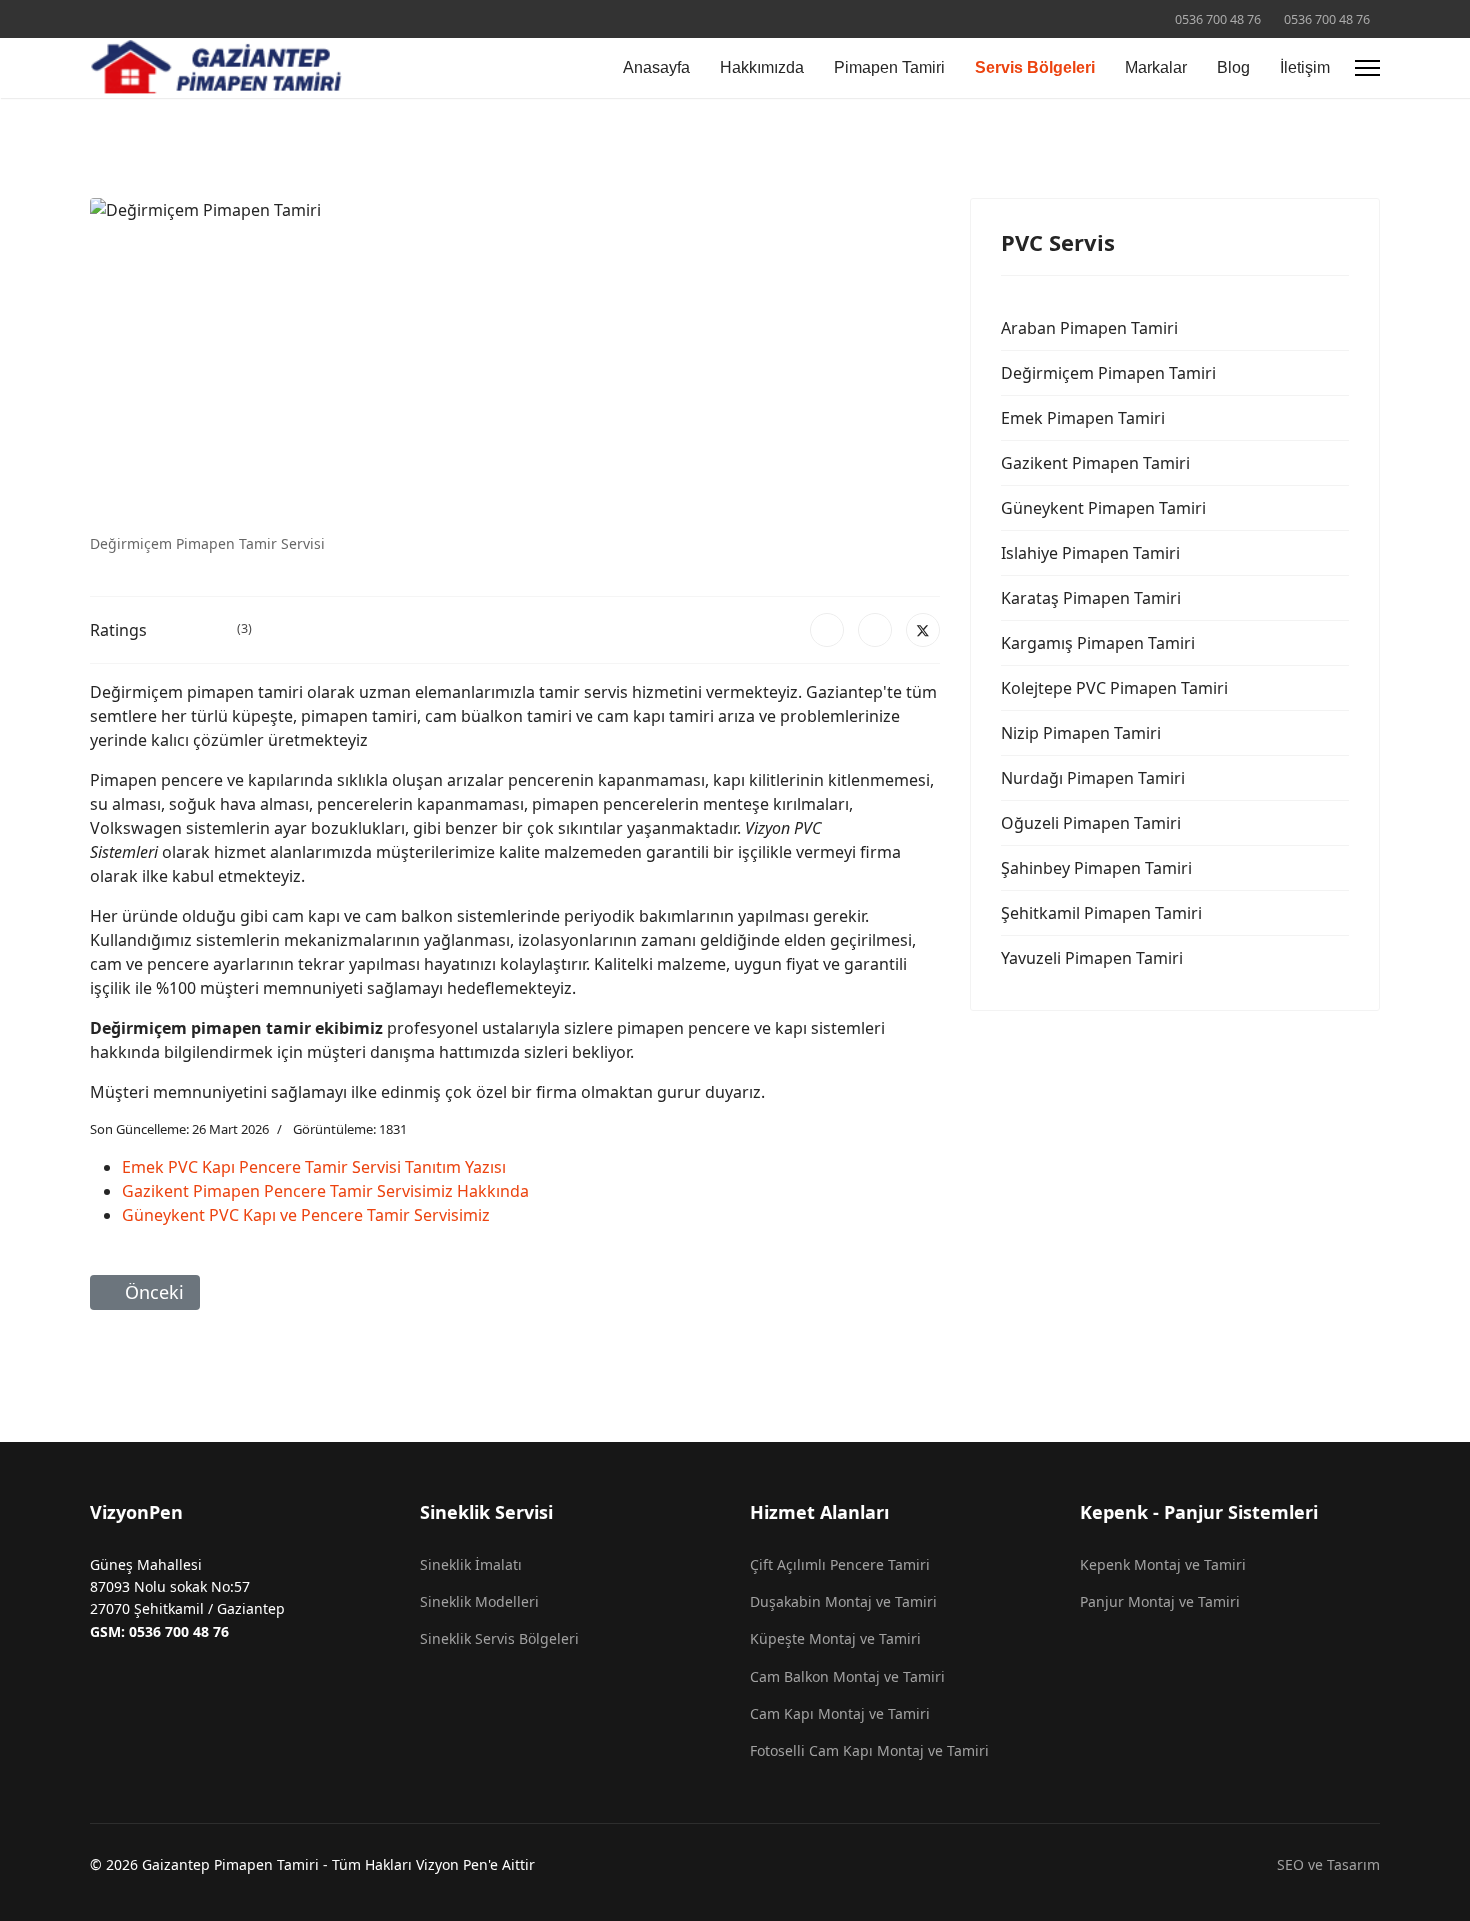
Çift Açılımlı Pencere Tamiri (840, 1564)
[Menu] (1367, 68)
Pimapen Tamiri (889, 67)
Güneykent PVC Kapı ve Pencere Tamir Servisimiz (306, 1215)
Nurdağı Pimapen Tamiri (1093, 778)
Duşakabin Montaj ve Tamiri (843, 1601)
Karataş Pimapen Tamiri (1091, 598)
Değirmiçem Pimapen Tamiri (1108, 373)
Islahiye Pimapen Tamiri (1090, 553)
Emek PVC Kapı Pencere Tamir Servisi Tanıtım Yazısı (314, 1167)
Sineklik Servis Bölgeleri (499, 1638)
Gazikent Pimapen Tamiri (1095, 463)
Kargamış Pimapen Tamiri (1098, 643)
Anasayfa (656, 67)
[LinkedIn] (875, 630)
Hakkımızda (762, 67)
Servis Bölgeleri (1035, 67)
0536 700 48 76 (1218, 19)
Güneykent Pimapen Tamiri (1103, 508)
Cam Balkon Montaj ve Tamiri (847, 1676)
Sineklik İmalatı (471, 1564)
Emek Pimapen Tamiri (1083, 418)
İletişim (1305, 67)
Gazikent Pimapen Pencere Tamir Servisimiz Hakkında (325, 1191)
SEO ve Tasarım (1328, 1864)
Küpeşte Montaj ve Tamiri (835, 1638)
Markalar (1156, 67)
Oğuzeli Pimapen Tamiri (1091, 823)
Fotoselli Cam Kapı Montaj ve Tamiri (869, 1750)
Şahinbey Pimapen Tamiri (1096, 868)
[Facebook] (827, 630)
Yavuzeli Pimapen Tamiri (1092, 958)
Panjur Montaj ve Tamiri (1160, 1601)
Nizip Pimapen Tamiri (1081, 733)
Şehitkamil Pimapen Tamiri (1101, 913)
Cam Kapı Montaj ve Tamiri (840, 1713)
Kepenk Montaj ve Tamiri (1163, 1564)
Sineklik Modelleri (479, 1601)
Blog (1233, 67)
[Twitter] (923, 630)
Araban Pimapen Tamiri (1089, 328)
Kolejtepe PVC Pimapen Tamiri (1114, 688)
